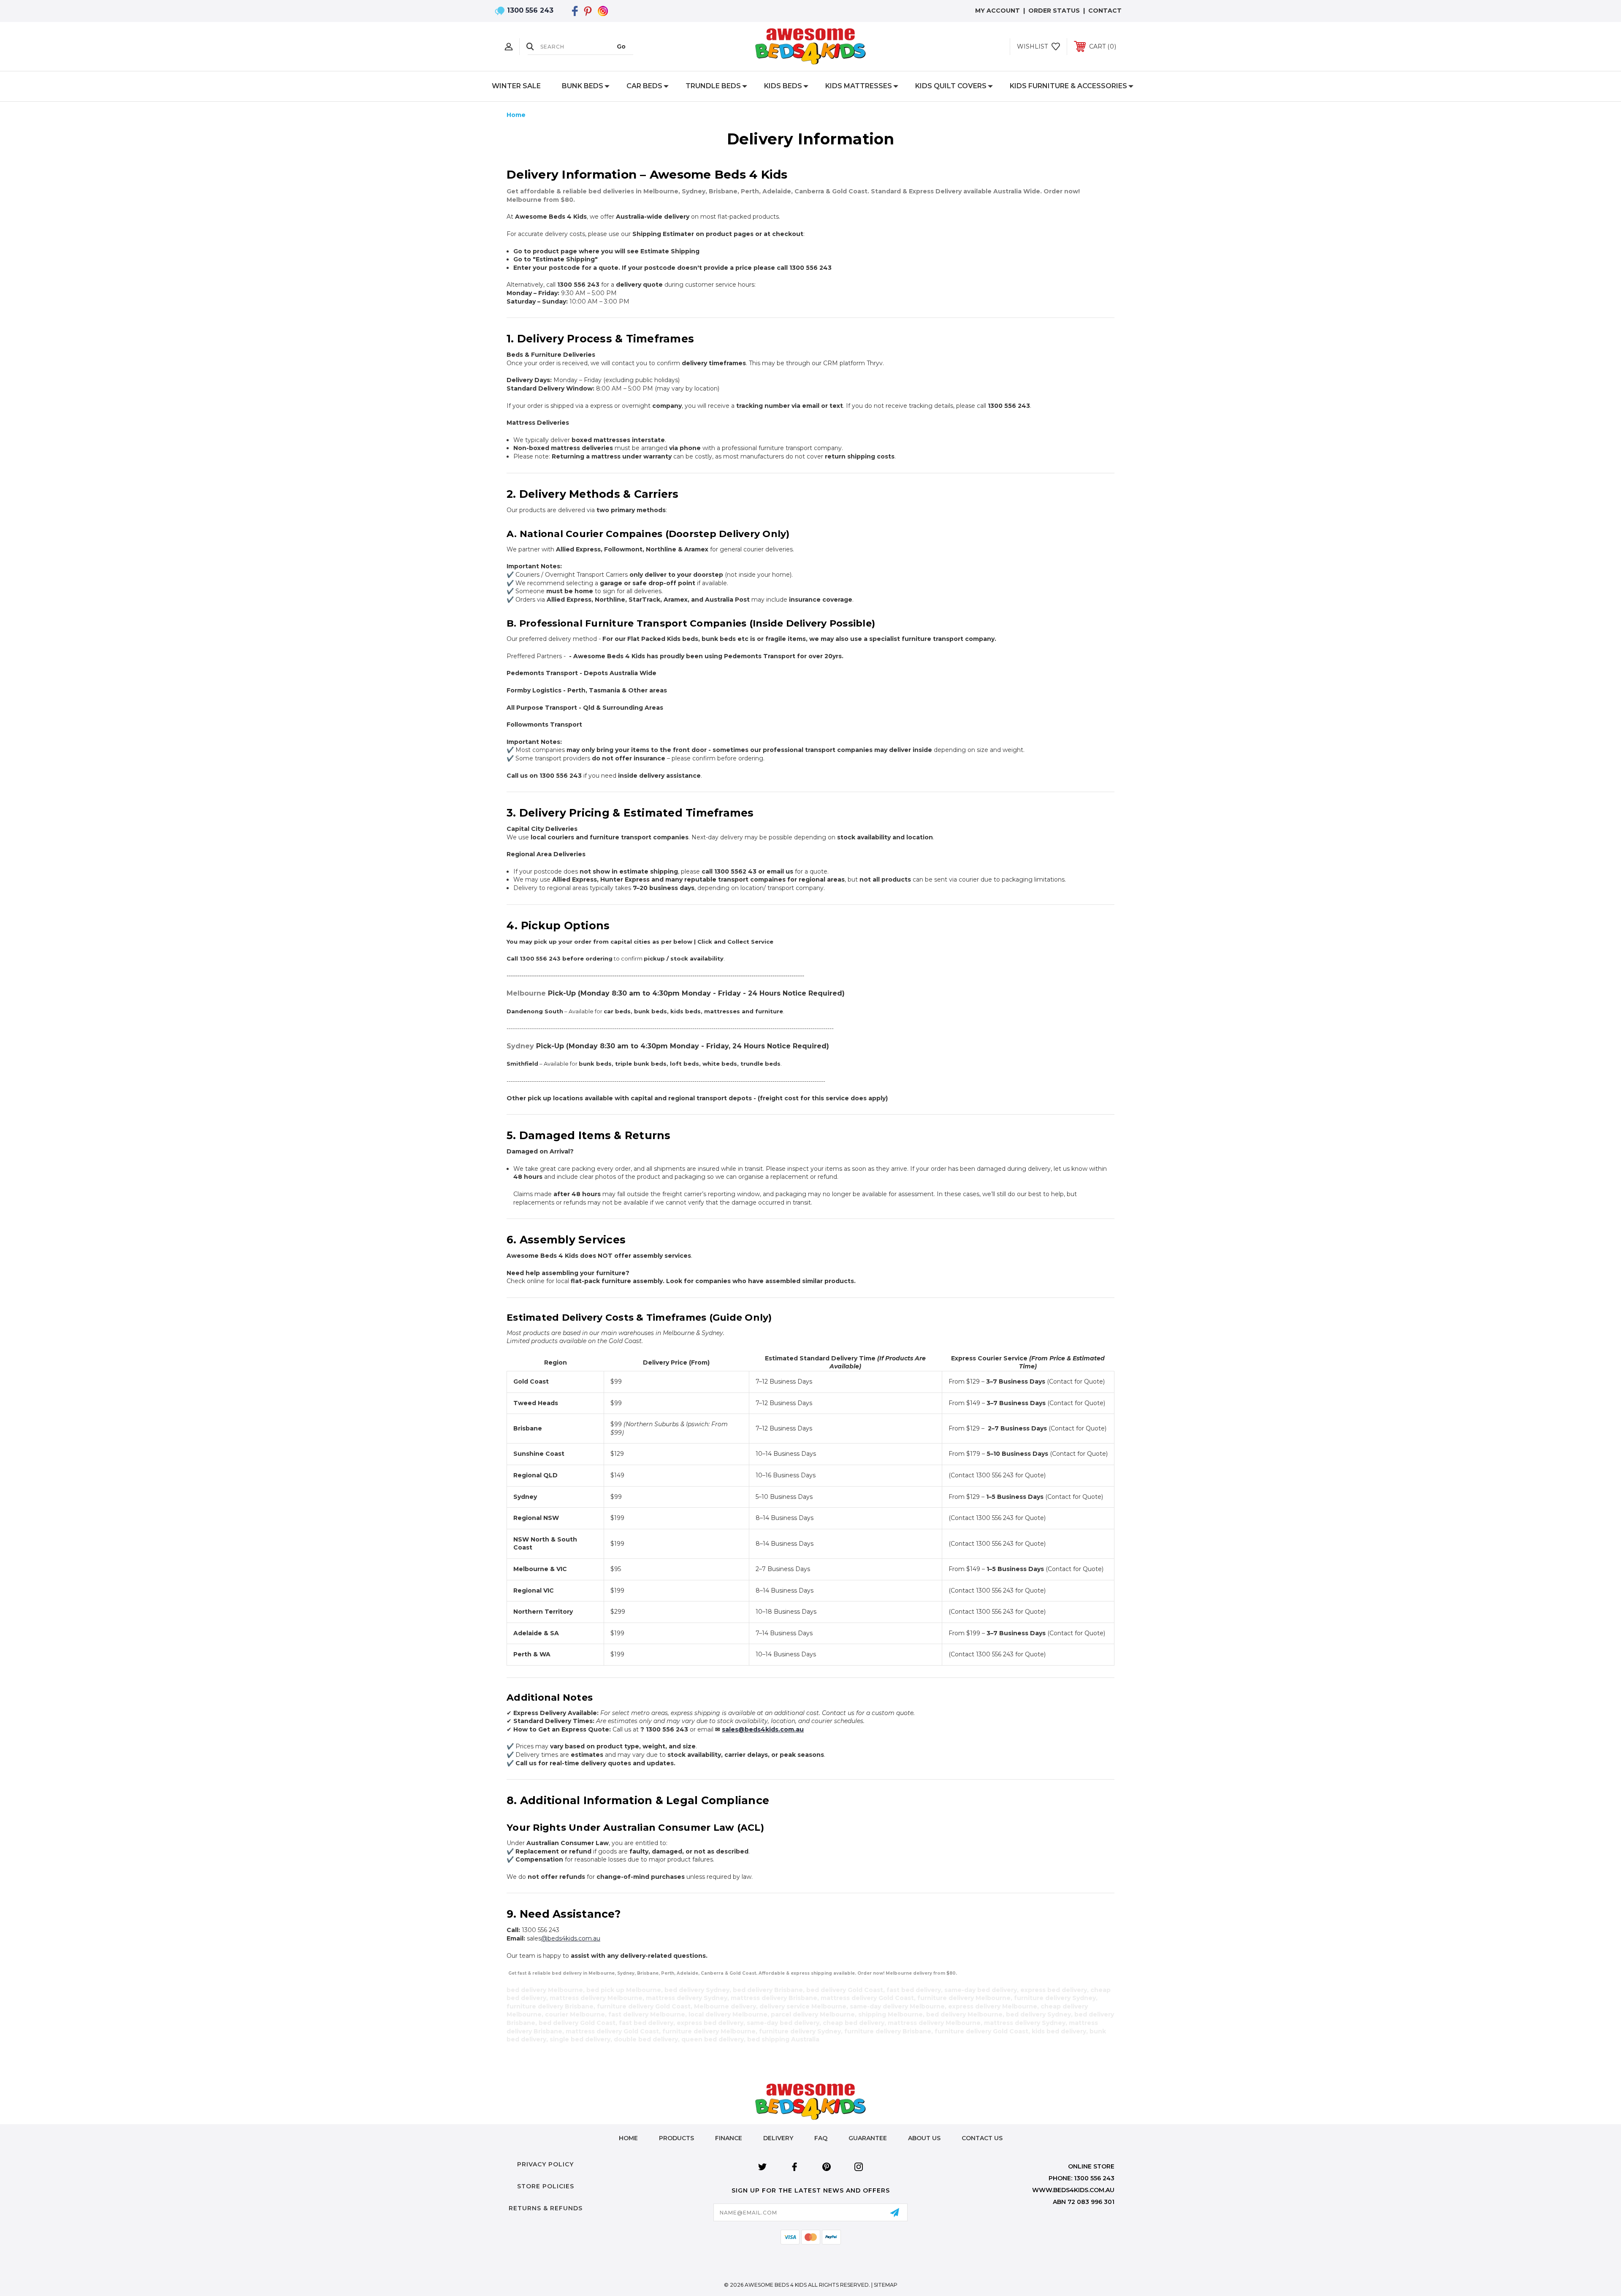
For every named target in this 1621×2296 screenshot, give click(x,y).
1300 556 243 (530, 10)
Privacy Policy (545, 2164)
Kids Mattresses (859, 86)
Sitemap (886, 2285)
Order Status (1054, 11)
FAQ (821, 2138)
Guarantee (868, 2138)
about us (924, 2138)
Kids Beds (783, 86)
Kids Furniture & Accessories (1068, 86)
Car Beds (644, 86)
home (628, 2138)
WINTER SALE (516, 86)
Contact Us (982, 2138)
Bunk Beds (583, 86)
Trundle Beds (713, 86)
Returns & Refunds (546, 2208)
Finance (729, 2138)
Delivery (778, 2138)
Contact (1105, 11)
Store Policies (546, 2186)
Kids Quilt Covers (951, 86)
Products (676, 2138)
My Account (998, 11)
